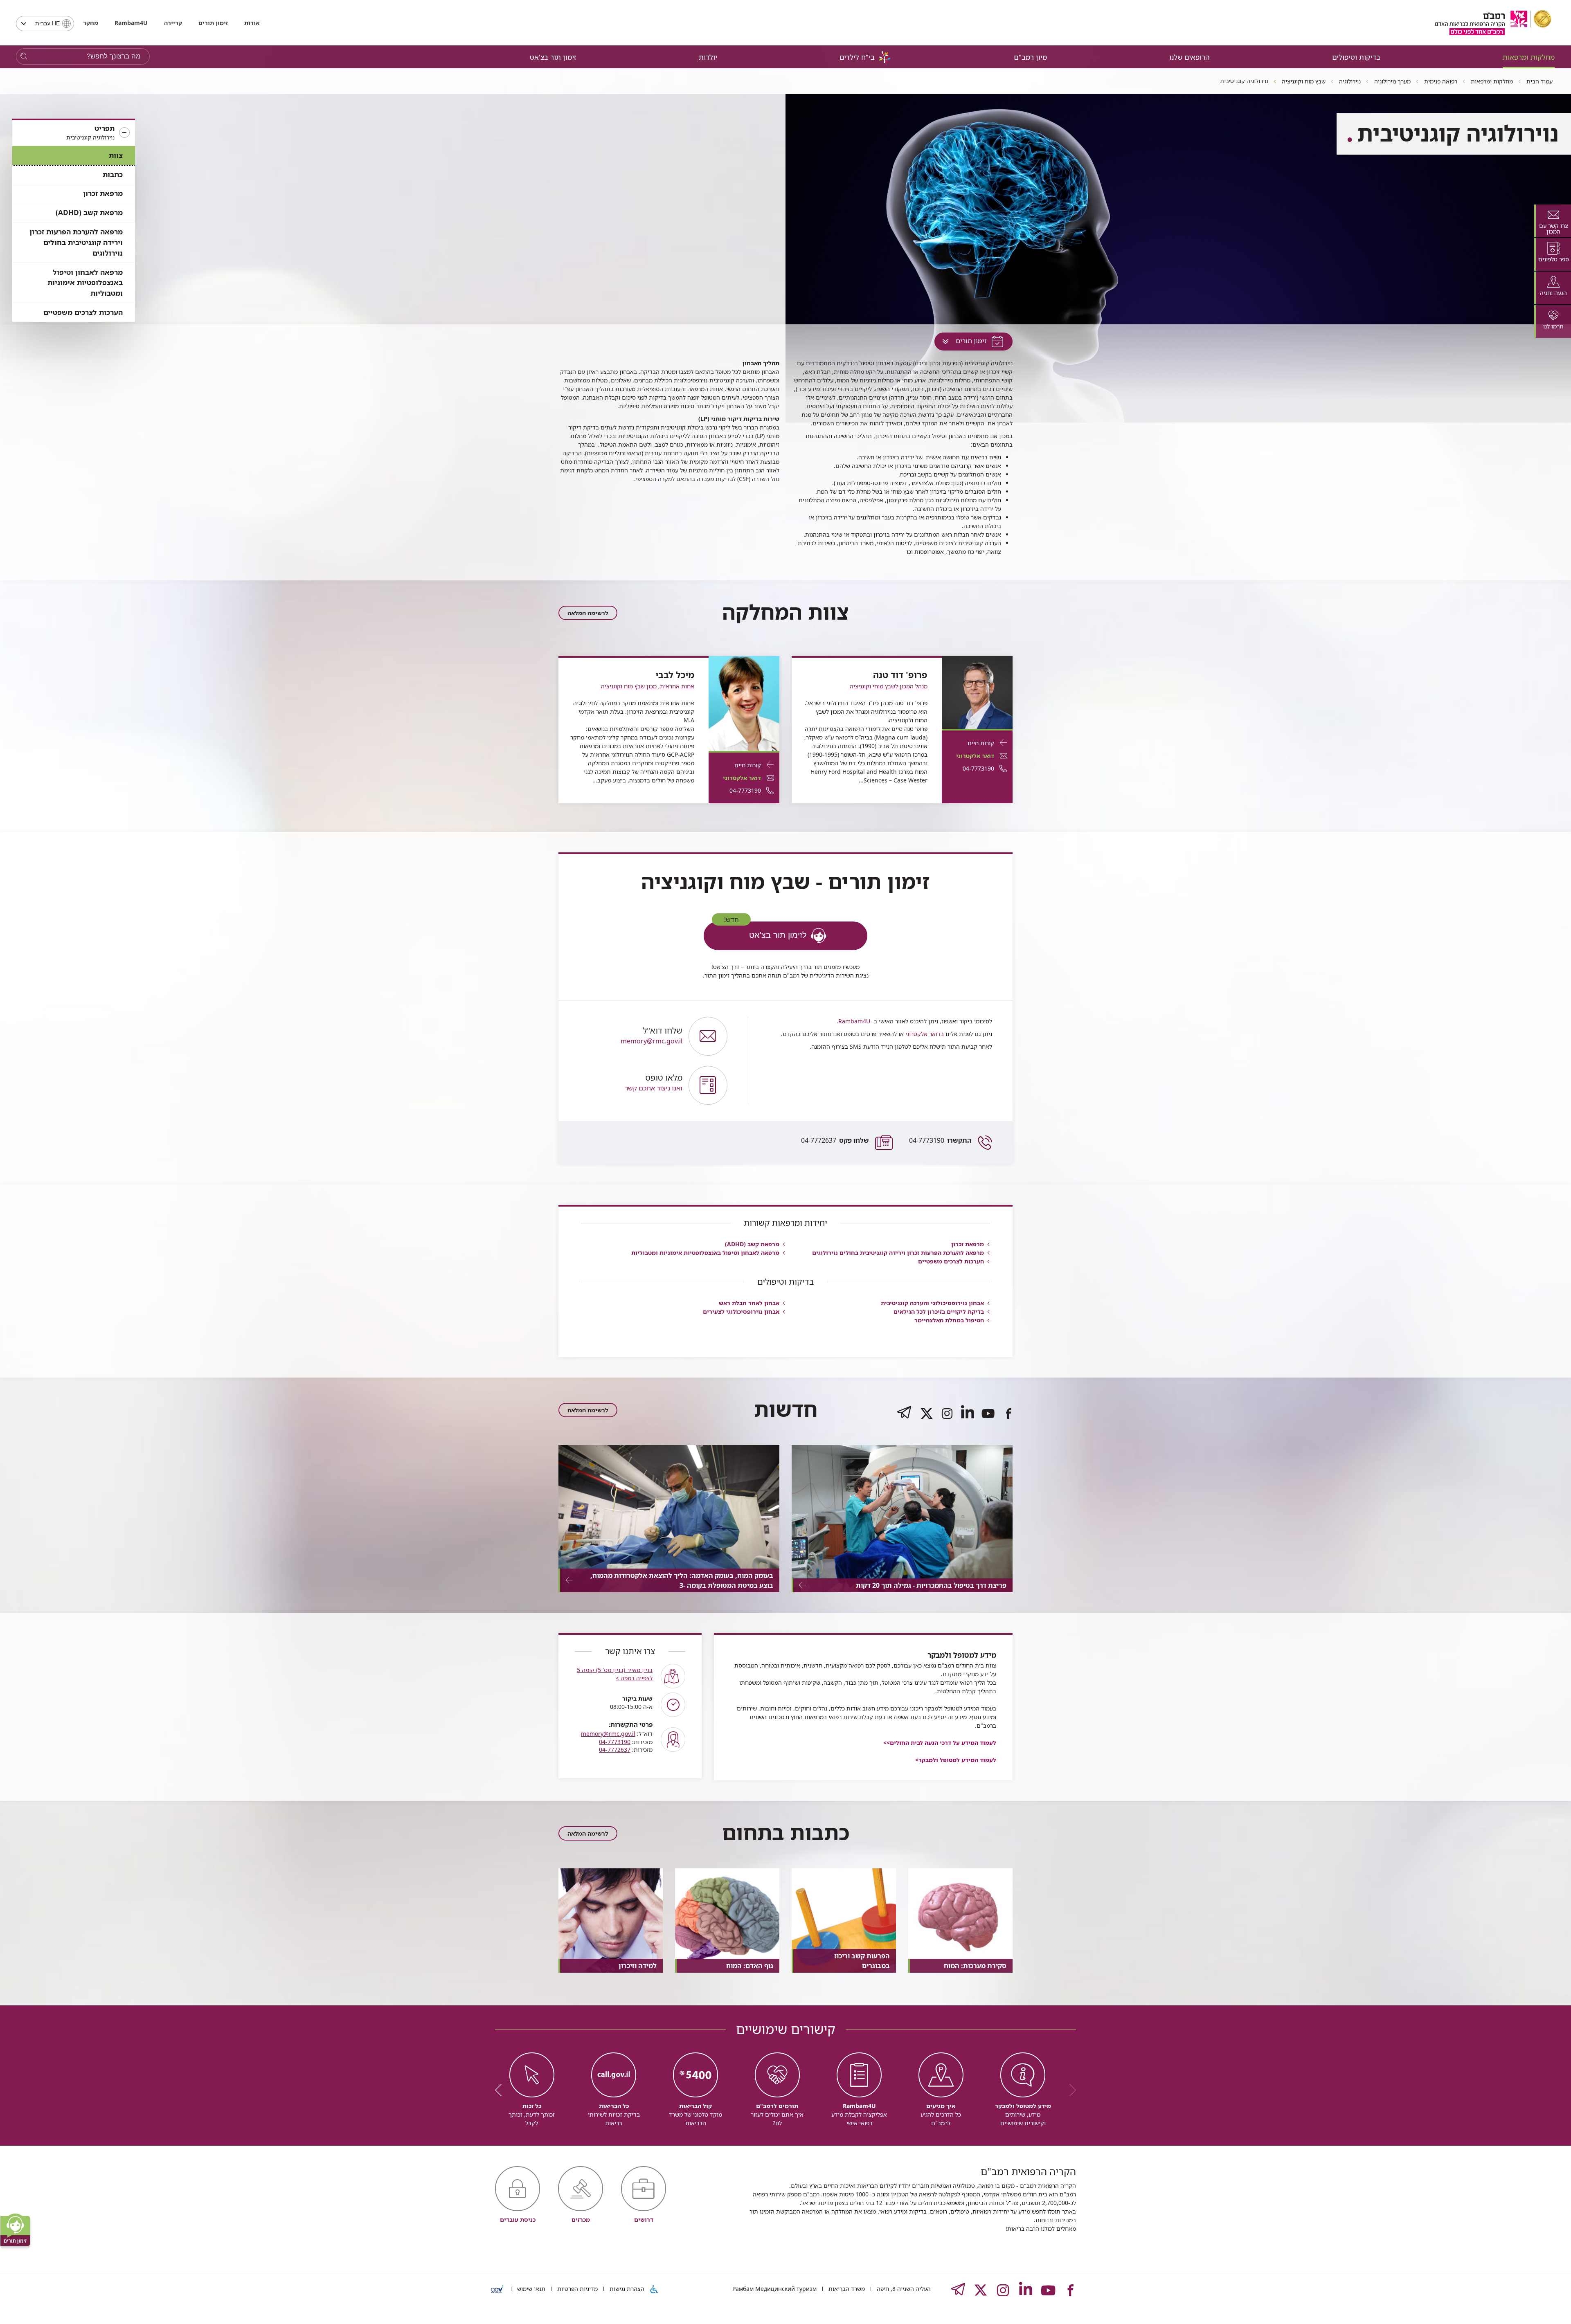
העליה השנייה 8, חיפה (903, 2289)
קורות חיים (981, 743)
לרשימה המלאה (588, 613)
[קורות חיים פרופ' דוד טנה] (977, 692)
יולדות (708, 57)
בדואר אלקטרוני (924, 1034)
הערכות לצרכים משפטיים (83, 312)
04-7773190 (940, 1140)
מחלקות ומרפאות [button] (1529, 57)
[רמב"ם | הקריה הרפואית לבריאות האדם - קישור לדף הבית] (1493, 23)
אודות (252, 23)
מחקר (91, 23)
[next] (501, 2090)
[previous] (1070, 2090)
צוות (116, 155)
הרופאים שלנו (1190, 57)
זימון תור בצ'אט (553, 57)
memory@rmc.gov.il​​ (652, 1036)
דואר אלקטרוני (975, 756)
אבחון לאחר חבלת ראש (749, 1303)
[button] (74, 133)
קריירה (173, 23)
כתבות (113, 174)
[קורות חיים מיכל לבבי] (744, 703)
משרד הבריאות (846, 2289)
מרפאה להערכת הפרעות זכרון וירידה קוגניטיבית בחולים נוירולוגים (76, 242)
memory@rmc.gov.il (608, 1734)
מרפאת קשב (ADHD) (89, 212)
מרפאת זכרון (103, 193)
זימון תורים (213, 23)
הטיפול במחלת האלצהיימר (949, 1320)
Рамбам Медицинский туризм (774, 2289)
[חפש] (24, 57)
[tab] (1553, 221)
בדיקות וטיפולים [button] (1356, 57)
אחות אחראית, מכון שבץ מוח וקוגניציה (648, 686)
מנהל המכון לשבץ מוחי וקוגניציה (889, 686)
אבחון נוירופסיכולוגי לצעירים (741, 1311)
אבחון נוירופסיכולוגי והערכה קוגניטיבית (932, 1303)
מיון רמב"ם (1030, 57)
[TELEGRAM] (904, 1420)
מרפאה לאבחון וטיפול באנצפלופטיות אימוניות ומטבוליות (85, 283)
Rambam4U (854, 1021)
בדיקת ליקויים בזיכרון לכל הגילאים (939, 1311)
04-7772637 (835, 1140)
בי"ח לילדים (857, 57)
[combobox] (45, 24)
